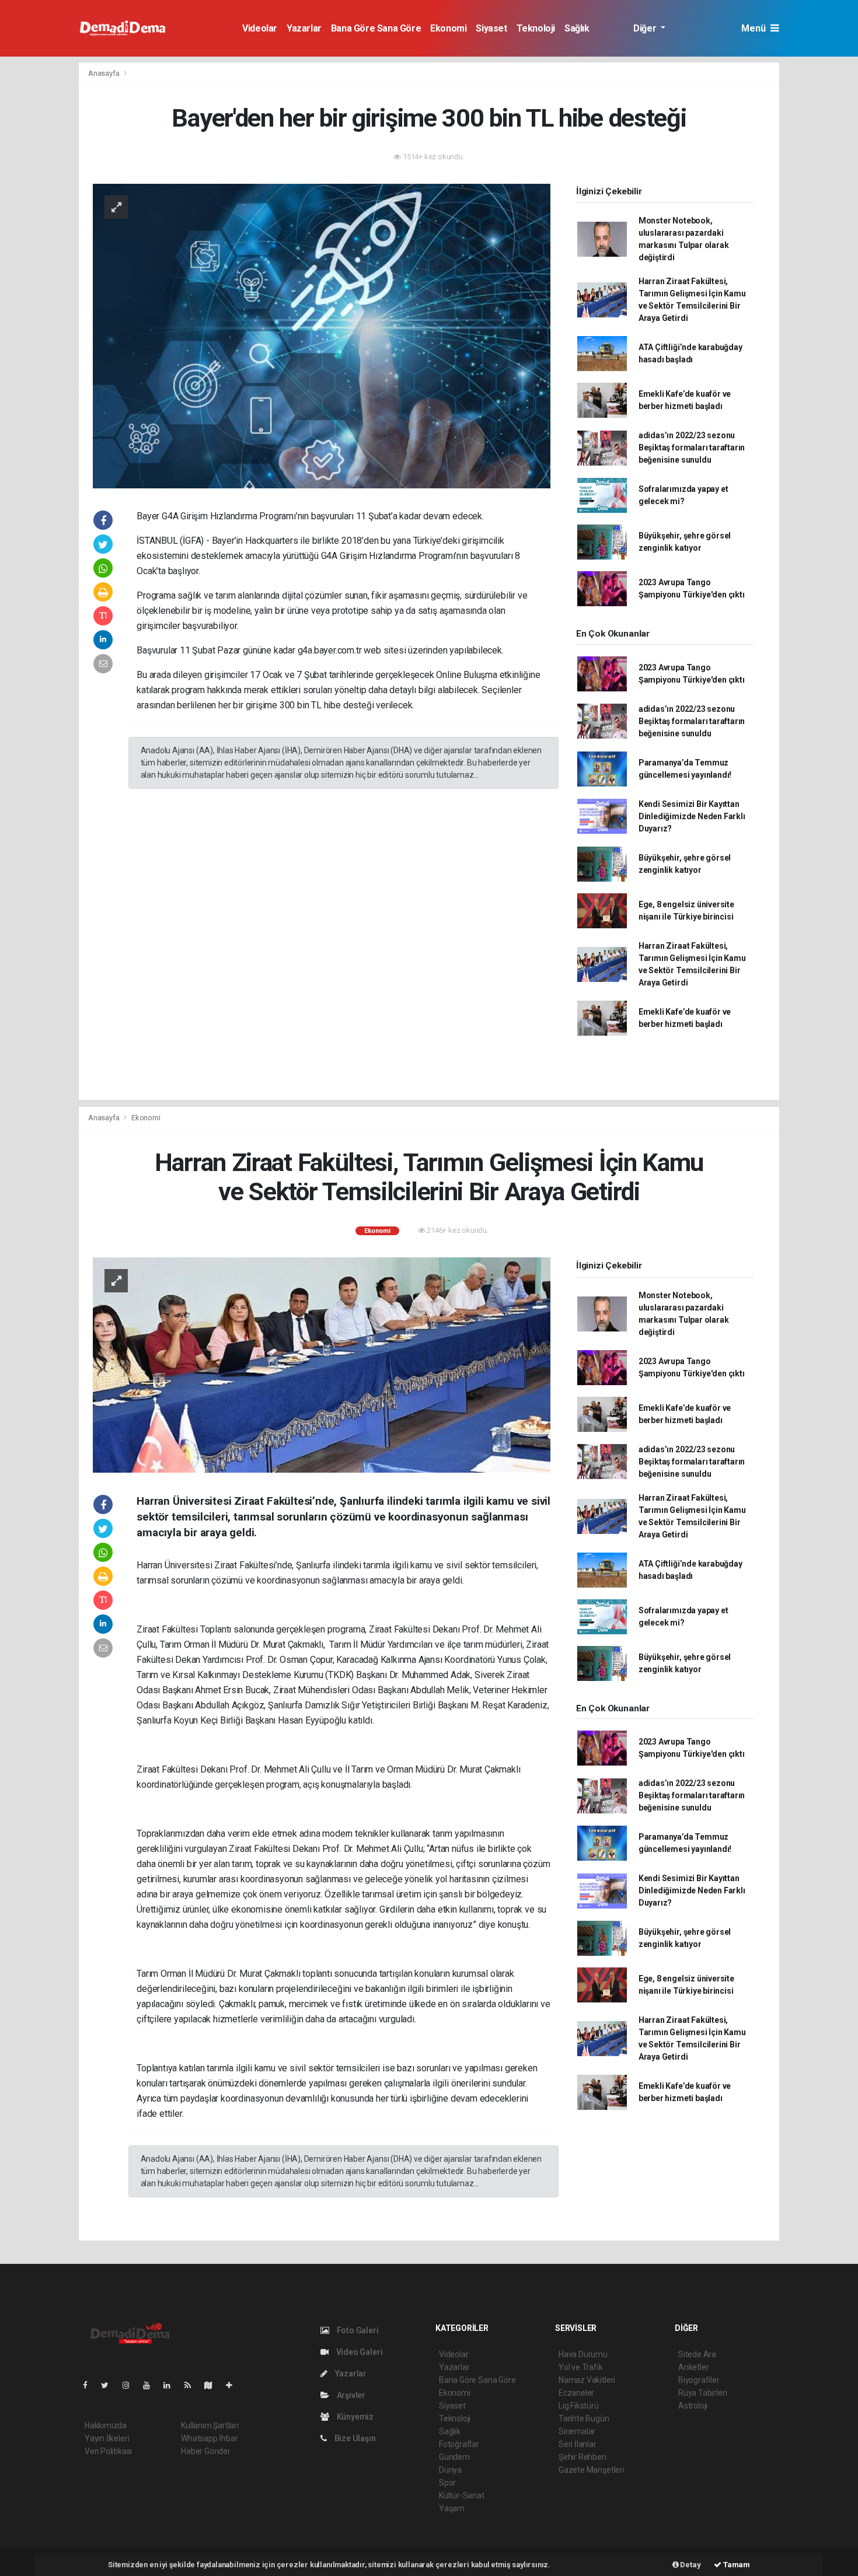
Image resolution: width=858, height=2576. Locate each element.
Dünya (450, 2470)
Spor (447, 2483)
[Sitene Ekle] (234, 2385)
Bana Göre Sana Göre (376, 28)
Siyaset (491, 28)
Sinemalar (577, 2431)
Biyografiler (699, 2380)
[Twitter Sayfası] (109, 2385)
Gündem (454, 2457)
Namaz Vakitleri (587, 2380)
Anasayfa (104, 73)
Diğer (646, 28)
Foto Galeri (357, 2330)
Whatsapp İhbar (209, 2438)
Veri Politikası (108, 2451)
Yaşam (452, 2508)
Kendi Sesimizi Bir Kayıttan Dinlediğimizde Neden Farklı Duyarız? (692, 816)
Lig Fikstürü (579, 2406)
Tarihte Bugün (584, 2418)
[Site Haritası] (213, 2385)
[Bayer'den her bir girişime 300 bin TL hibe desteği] (322, 335)
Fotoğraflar (459, 2444)
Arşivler (350, 2395)
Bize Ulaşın (354, 2438)
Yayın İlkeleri (107, 2438)
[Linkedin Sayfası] (172, 2385)
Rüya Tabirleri (702, 2393)
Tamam (736, 2565)
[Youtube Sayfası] (151, 2385)
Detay (690, 2565)
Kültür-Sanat (462, 2495)
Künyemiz (354, 2417)
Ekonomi (448, 28)
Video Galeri (358, 2352)
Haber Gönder (206, 2451)
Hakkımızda (106, 2425)
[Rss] (192, 2385)
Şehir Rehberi (583, 2457)
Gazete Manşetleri (592, 2470)
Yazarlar (304, 28)
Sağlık (577, 28)
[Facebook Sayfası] (90, 2385)
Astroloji (693, 2406)
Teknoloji (536, 28)
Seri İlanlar (578, 2444)
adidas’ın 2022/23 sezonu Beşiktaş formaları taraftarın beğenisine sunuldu (692, 448)
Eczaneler (576, 2393)
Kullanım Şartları (210, 2425)
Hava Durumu (583, 2354)
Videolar (260, 28)
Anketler (693, 2367)
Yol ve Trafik (581, 2367)
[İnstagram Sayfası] (131, 2385)
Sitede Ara (697, 2354)
